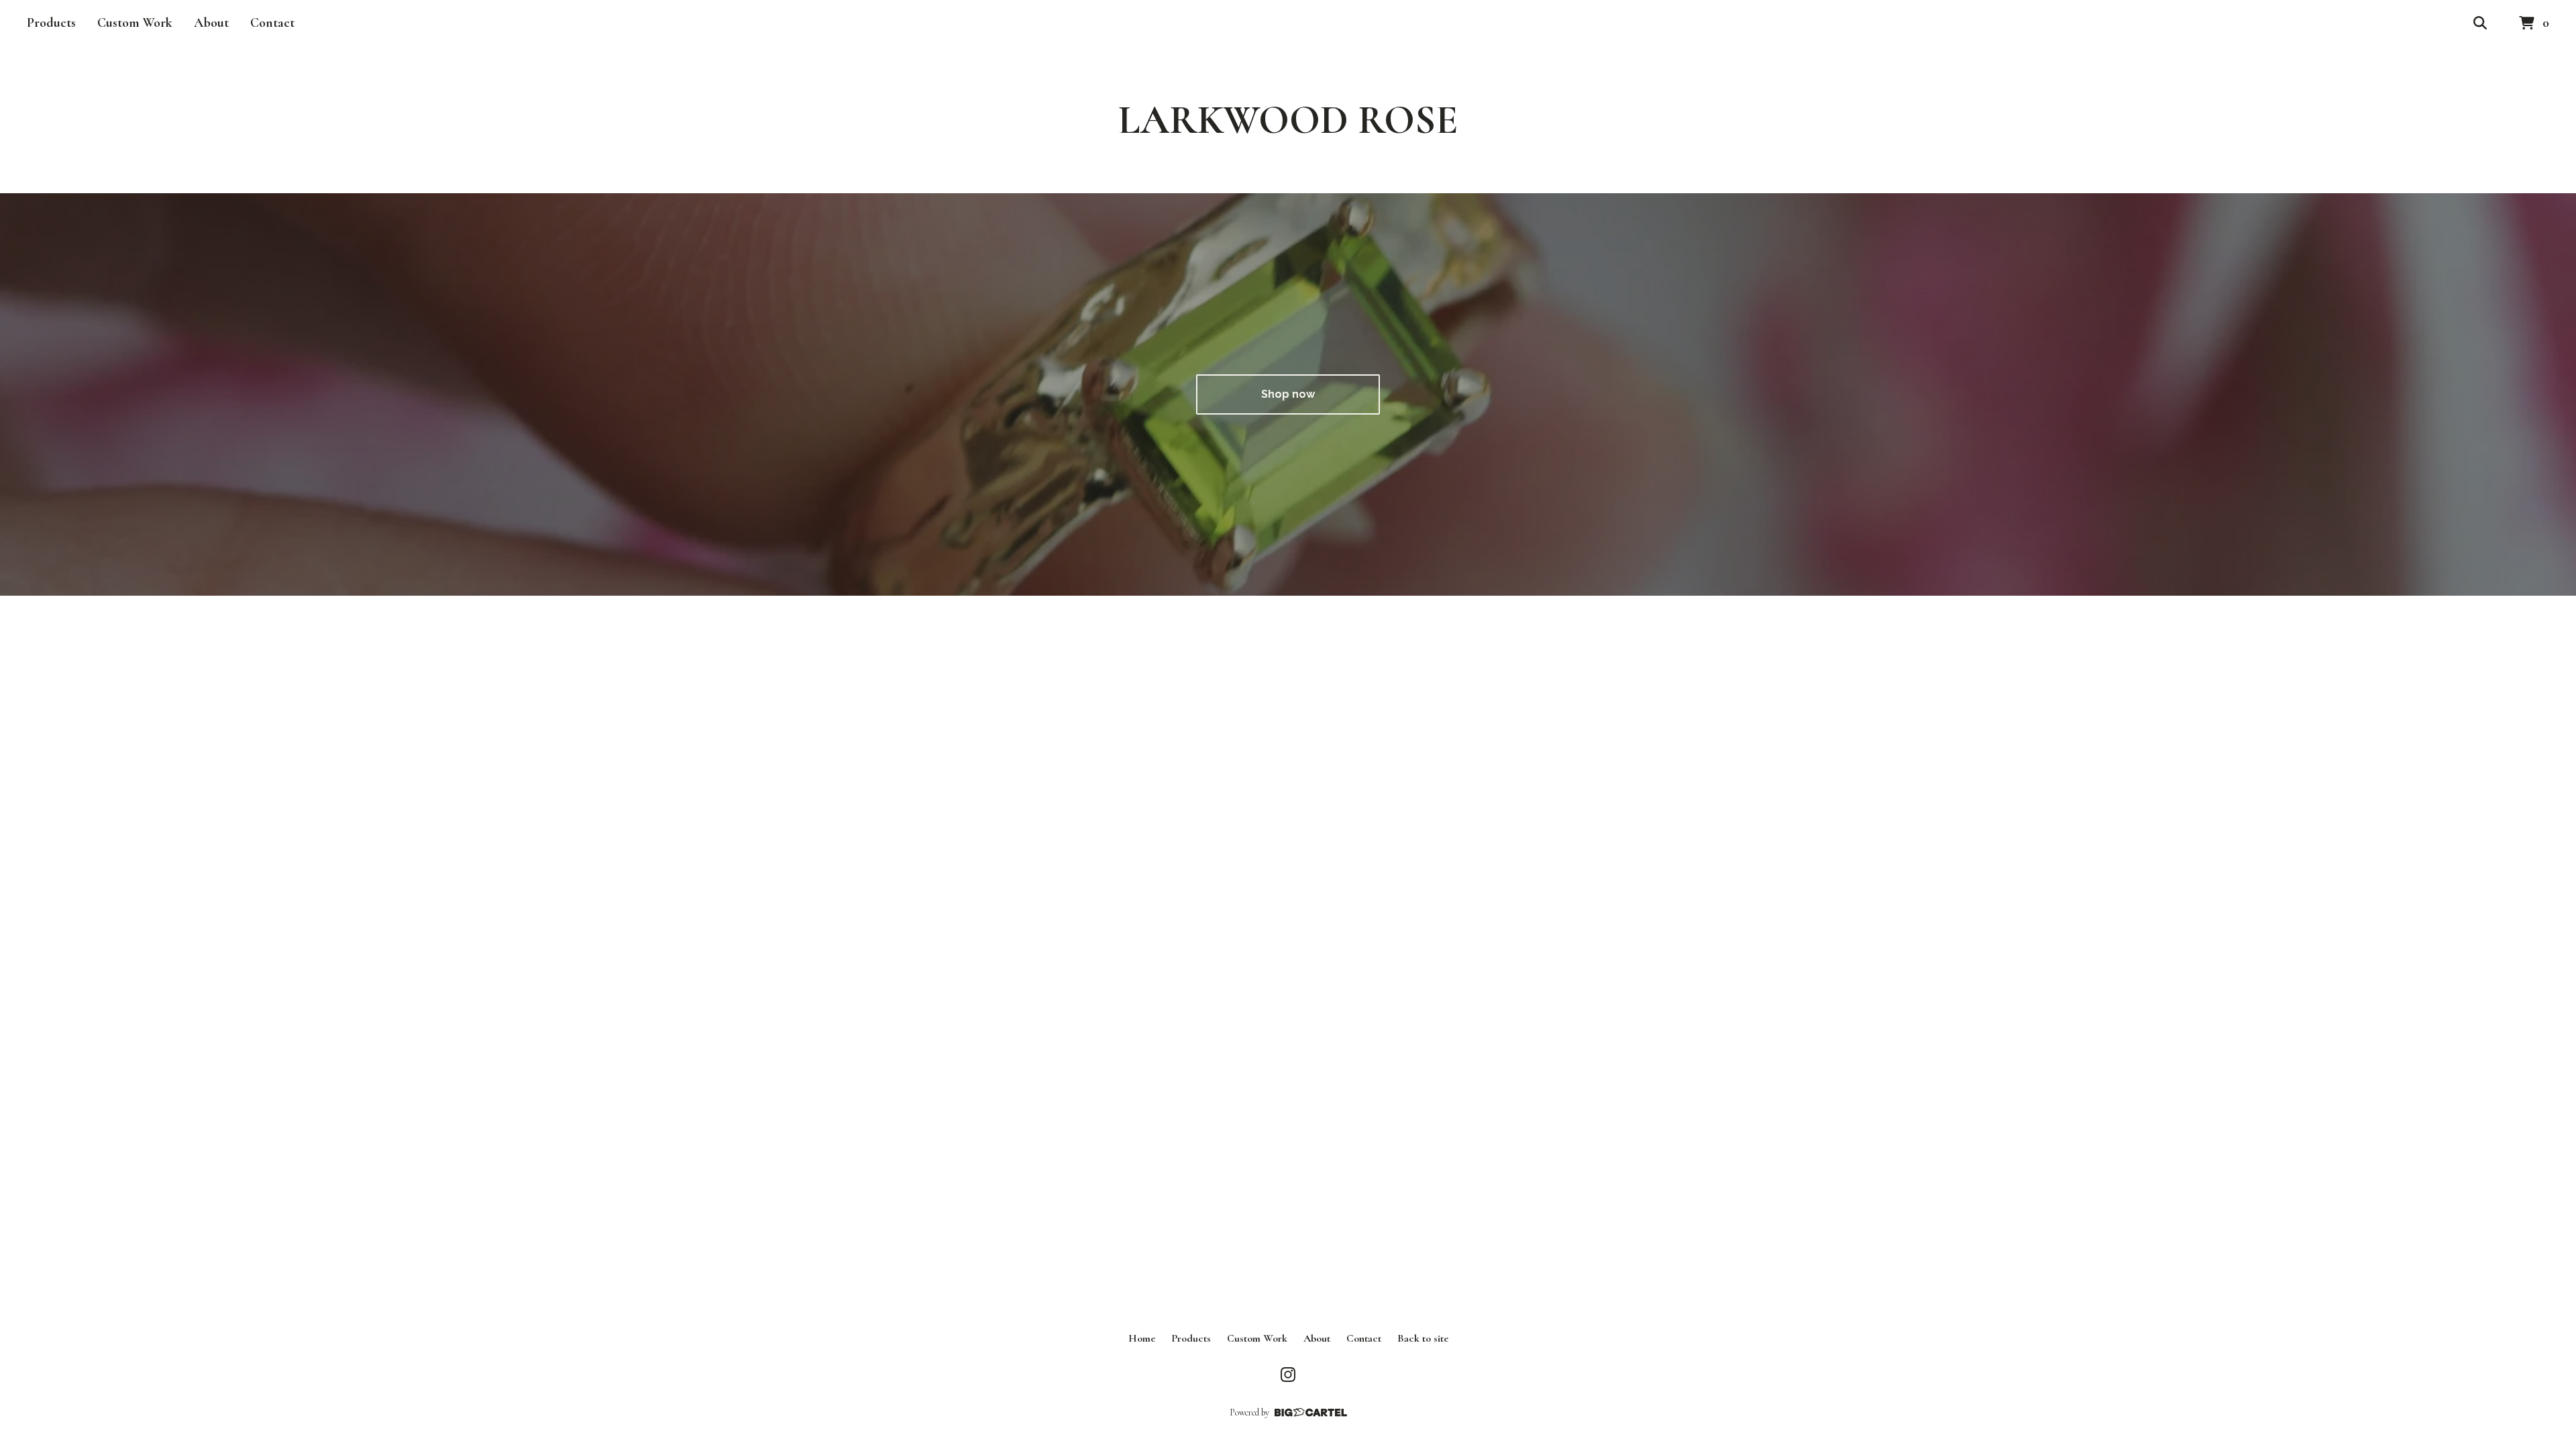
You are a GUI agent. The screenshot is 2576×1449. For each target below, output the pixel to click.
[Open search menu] (2480, 23)
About (211, 23)
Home (1142, 1338)
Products (51, 23)
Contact (272, 23)
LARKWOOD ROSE (1288, 120)
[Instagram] (1288, 1375)
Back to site (1423, 1338)
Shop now (1288, 394)
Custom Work (135, 23)
